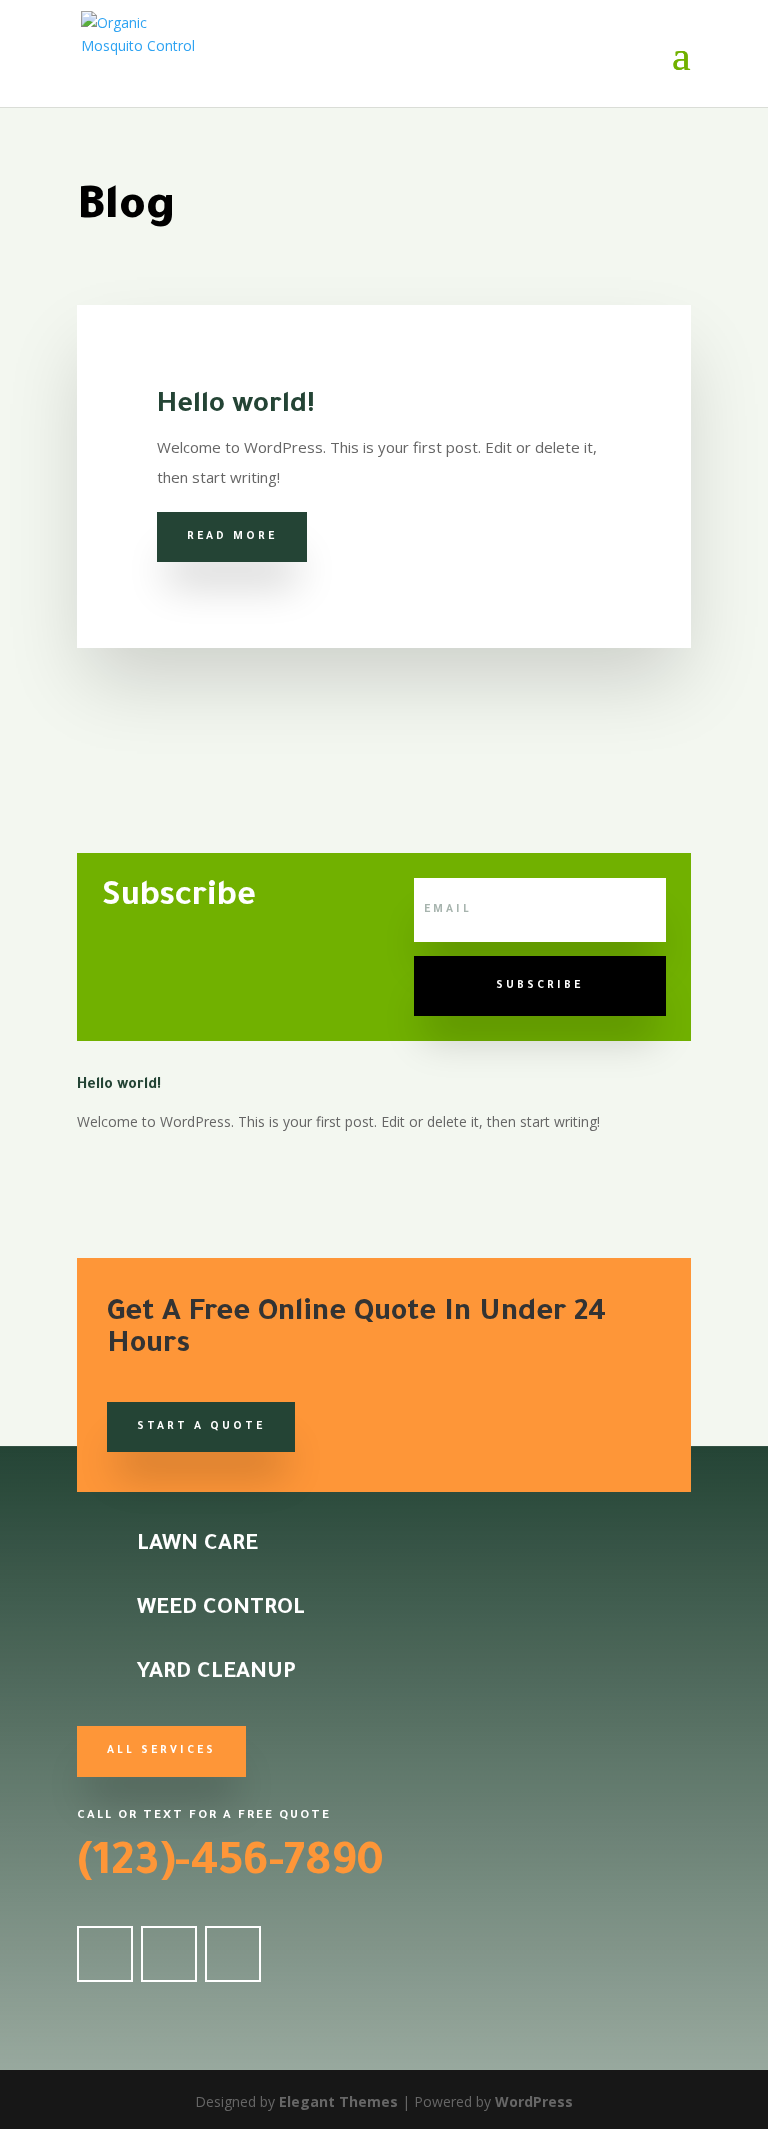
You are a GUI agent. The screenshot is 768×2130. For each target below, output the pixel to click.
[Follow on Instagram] (233, 1954)
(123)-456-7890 (230, 1866)
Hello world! (236, 407)
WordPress (534, 2101)
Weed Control (221, 1610)
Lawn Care (197, 1546)
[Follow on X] (169, 1954)
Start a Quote (201, 1427)
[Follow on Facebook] (105, 1954)
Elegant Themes (338, 2101)
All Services (161, 1751)
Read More (232, 537)
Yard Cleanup (216, 1674)
